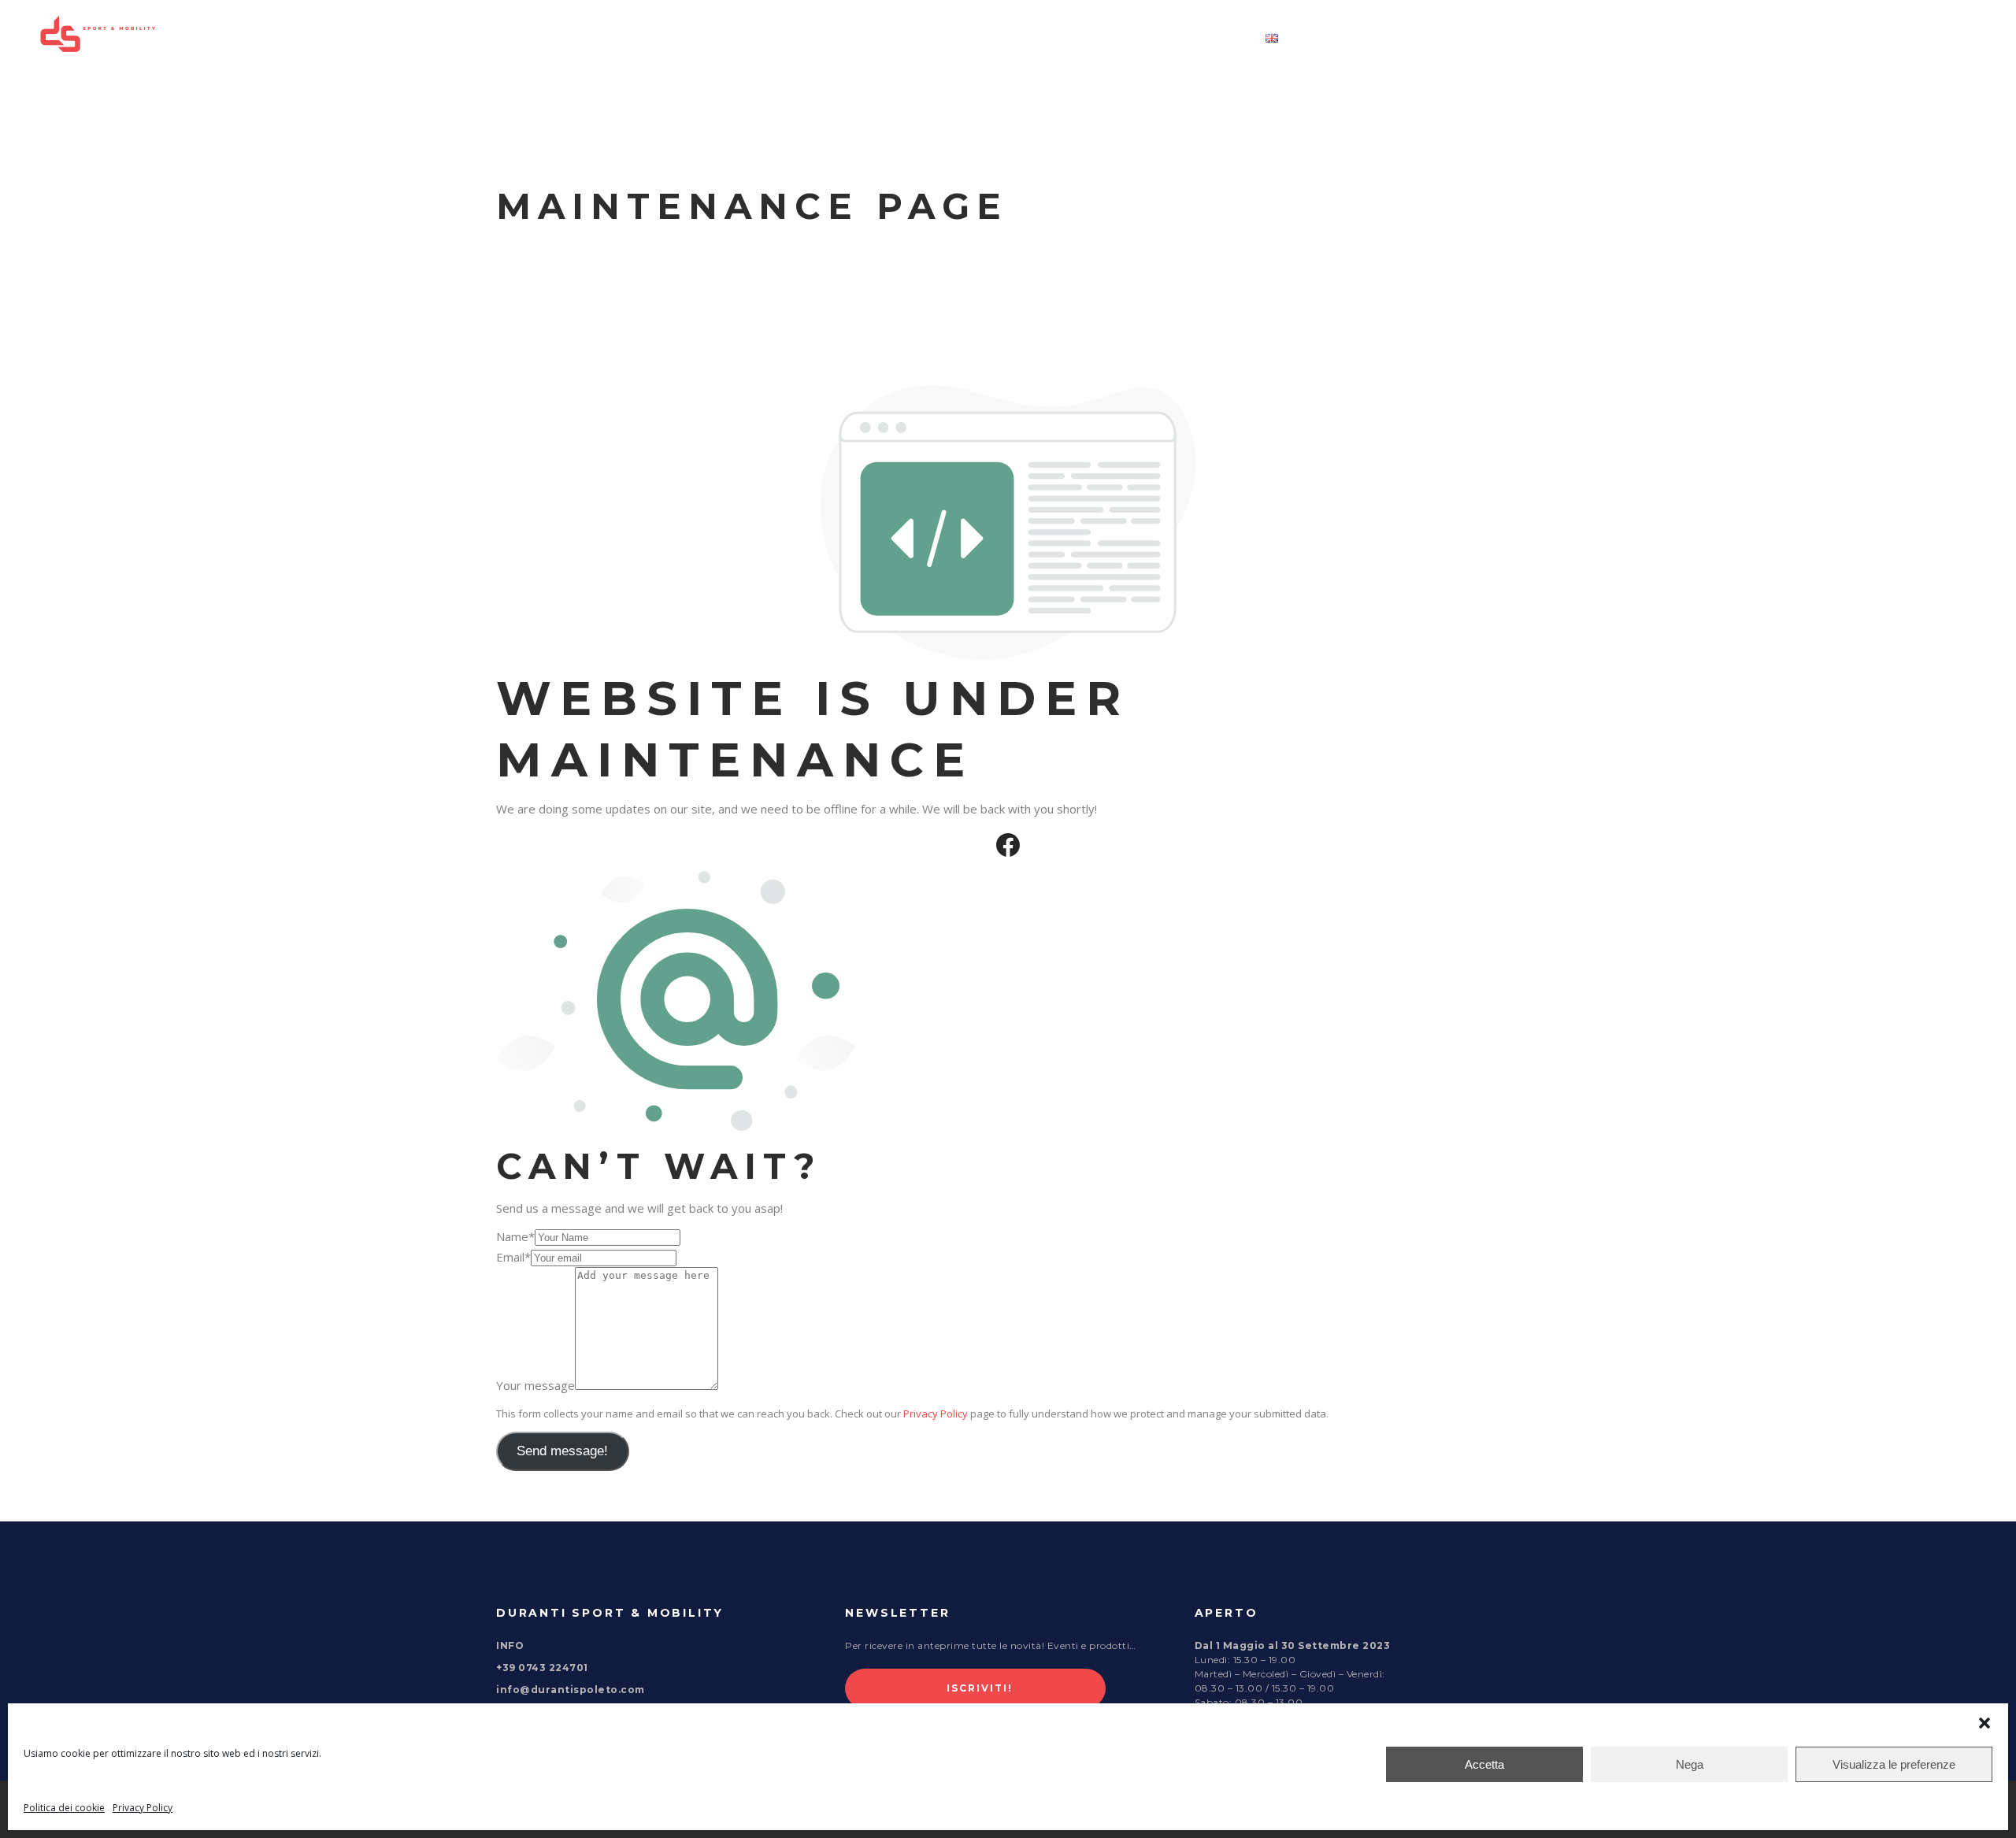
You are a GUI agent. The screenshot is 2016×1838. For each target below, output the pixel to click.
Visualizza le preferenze (1894, 1764)
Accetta (1484, 1764)
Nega (1690, 1764)
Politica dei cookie (64, 1808)
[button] (1984, 1723)
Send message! (562, 1451)
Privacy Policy (143, 1808)
